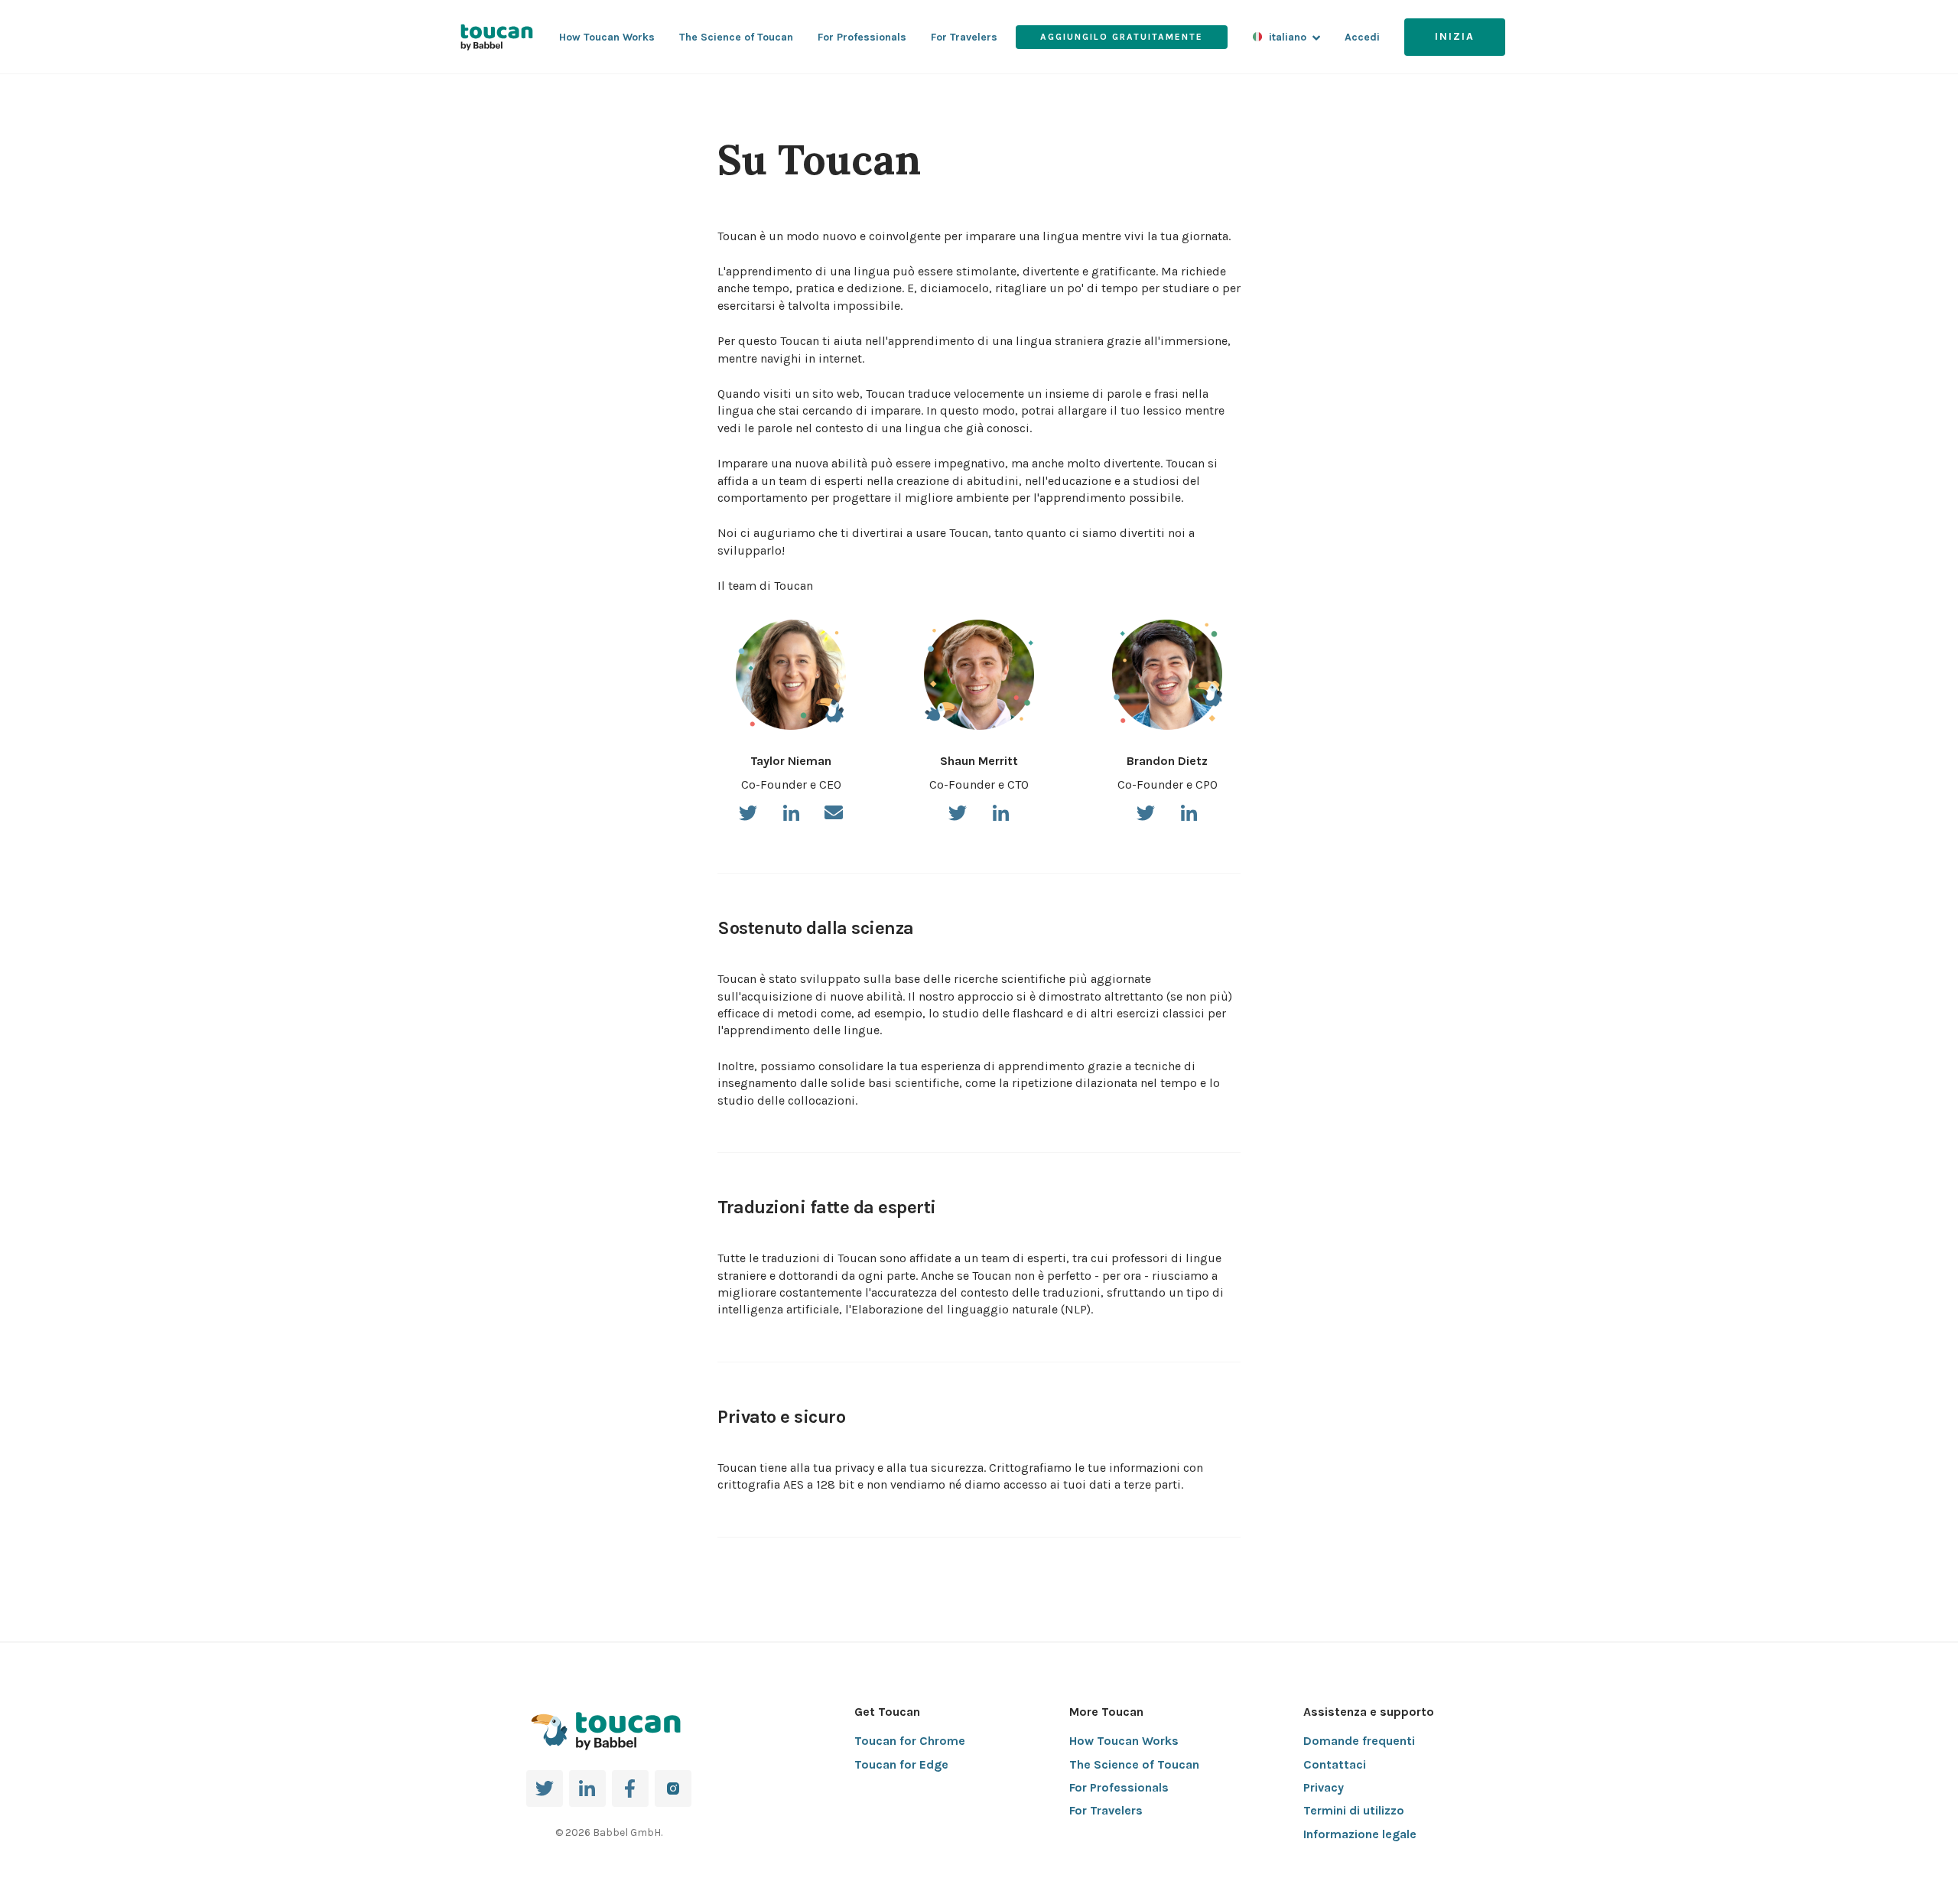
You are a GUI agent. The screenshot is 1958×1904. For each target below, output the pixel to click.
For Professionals (862, 37)
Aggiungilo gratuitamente (1122, 37)
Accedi (1362, 37)
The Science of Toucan (736, 37)
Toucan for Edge (901, 1764)
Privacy (1324, 1787)
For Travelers (964, 37)
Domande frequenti (1359, 1741)
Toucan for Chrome (910, 1741)
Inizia (1455, 36)
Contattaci (1335, 1764)
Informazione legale (1360, 1834)
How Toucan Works (607, 37)
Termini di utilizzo (1354, 1810)
